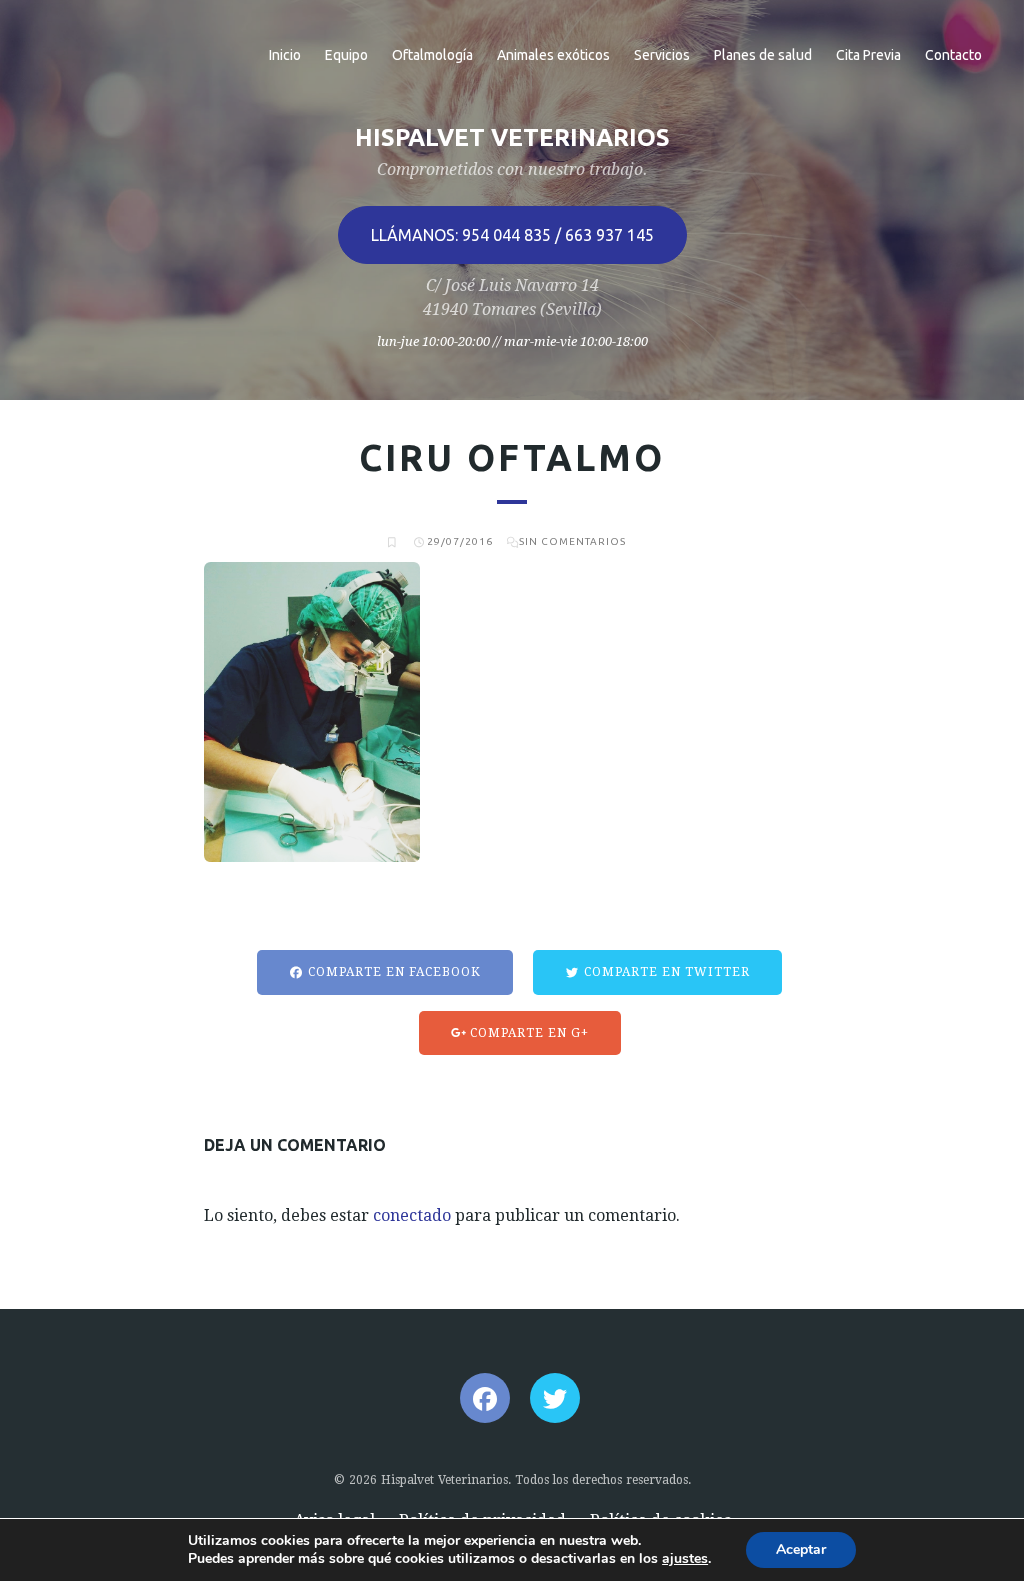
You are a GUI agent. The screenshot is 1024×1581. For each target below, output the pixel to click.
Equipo (346, 55)
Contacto (953, 55)
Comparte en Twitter (665, 972)
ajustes (685, 1559)
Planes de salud (763, 55)
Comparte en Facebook (392, 972)
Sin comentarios (572, 541)
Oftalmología (432, 55)
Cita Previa (868, 55)
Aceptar (801, 1549)
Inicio (285, 55)
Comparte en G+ (527, 1033)
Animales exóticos (553, 55)
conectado (412, 1215)
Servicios (662, 55)
